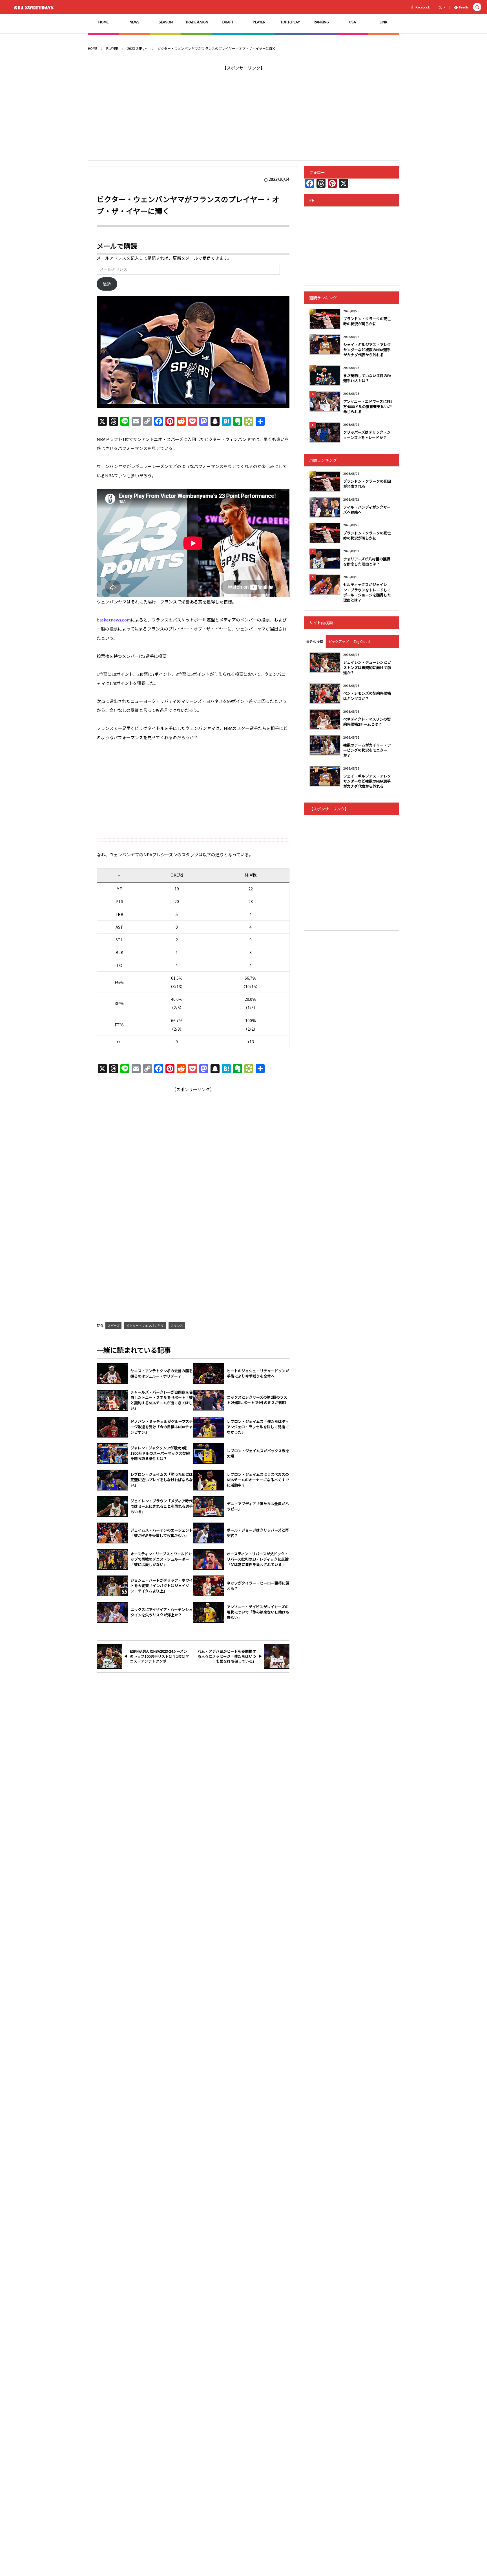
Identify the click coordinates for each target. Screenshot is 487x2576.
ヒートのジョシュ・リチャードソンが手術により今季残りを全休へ (258, 1373)
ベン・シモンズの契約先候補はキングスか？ (367, 696)
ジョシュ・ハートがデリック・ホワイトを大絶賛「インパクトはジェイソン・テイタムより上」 (162, 1586)
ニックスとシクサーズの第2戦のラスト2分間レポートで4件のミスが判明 (257, 1400)
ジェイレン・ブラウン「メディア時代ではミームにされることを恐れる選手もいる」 (162, 1506)
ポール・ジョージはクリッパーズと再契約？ (258, 1533)
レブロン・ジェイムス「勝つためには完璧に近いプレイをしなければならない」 (162, 1480)
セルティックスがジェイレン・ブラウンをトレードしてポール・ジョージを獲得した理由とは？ (367, 592)
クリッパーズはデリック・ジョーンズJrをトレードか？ (367, 435)
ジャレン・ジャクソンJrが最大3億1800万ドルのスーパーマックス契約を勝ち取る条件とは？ (160, 1453)
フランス (177, 1325)
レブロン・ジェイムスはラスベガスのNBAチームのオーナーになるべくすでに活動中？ (258, 1480)
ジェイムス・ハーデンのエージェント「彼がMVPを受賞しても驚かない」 (162, 1533)
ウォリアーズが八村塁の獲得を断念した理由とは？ (367, 561)
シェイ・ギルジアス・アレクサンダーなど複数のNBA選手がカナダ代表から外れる (367, 350)
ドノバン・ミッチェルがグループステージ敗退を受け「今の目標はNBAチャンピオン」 (162, 1427)
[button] (477, 7)
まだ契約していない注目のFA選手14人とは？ (367, 378)
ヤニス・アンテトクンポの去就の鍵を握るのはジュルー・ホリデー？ (161, 1373)
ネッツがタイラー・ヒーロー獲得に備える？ (258, 1586)
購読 (107, 284)
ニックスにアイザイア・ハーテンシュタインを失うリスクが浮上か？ (161, 1612)
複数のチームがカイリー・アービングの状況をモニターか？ (367, 750)
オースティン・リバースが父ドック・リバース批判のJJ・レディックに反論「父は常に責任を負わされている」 (258, 1559)
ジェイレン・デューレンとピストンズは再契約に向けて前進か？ (367, 667)
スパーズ (113, 1325)
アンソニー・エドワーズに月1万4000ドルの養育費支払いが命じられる (368, 406)
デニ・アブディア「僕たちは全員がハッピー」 (258, 1506)
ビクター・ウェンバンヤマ (145, 1325)
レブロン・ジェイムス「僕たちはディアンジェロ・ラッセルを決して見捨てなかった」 (258, 1427)
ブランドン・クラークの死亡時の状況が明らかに (367, 321)
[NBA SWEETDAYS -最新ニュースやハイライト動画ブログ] (35, 7)
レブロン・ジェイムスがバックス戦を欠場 (258, 1453)
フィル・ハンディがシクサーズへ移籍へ (367, 510)
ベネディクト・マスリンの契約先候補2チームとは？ (367, 722)
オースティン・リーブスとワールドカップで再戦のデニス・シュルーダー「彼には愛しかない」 (161, 1559)
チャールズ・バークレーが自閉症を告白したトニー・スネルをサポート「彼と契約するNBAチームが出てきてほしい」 (162, 1400)
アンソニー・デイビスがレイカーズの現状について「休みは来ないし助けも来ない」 (258, 1612)
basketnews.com (114, 620)
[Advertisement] (243, 112)
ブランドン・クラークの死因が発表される (367, 484)
